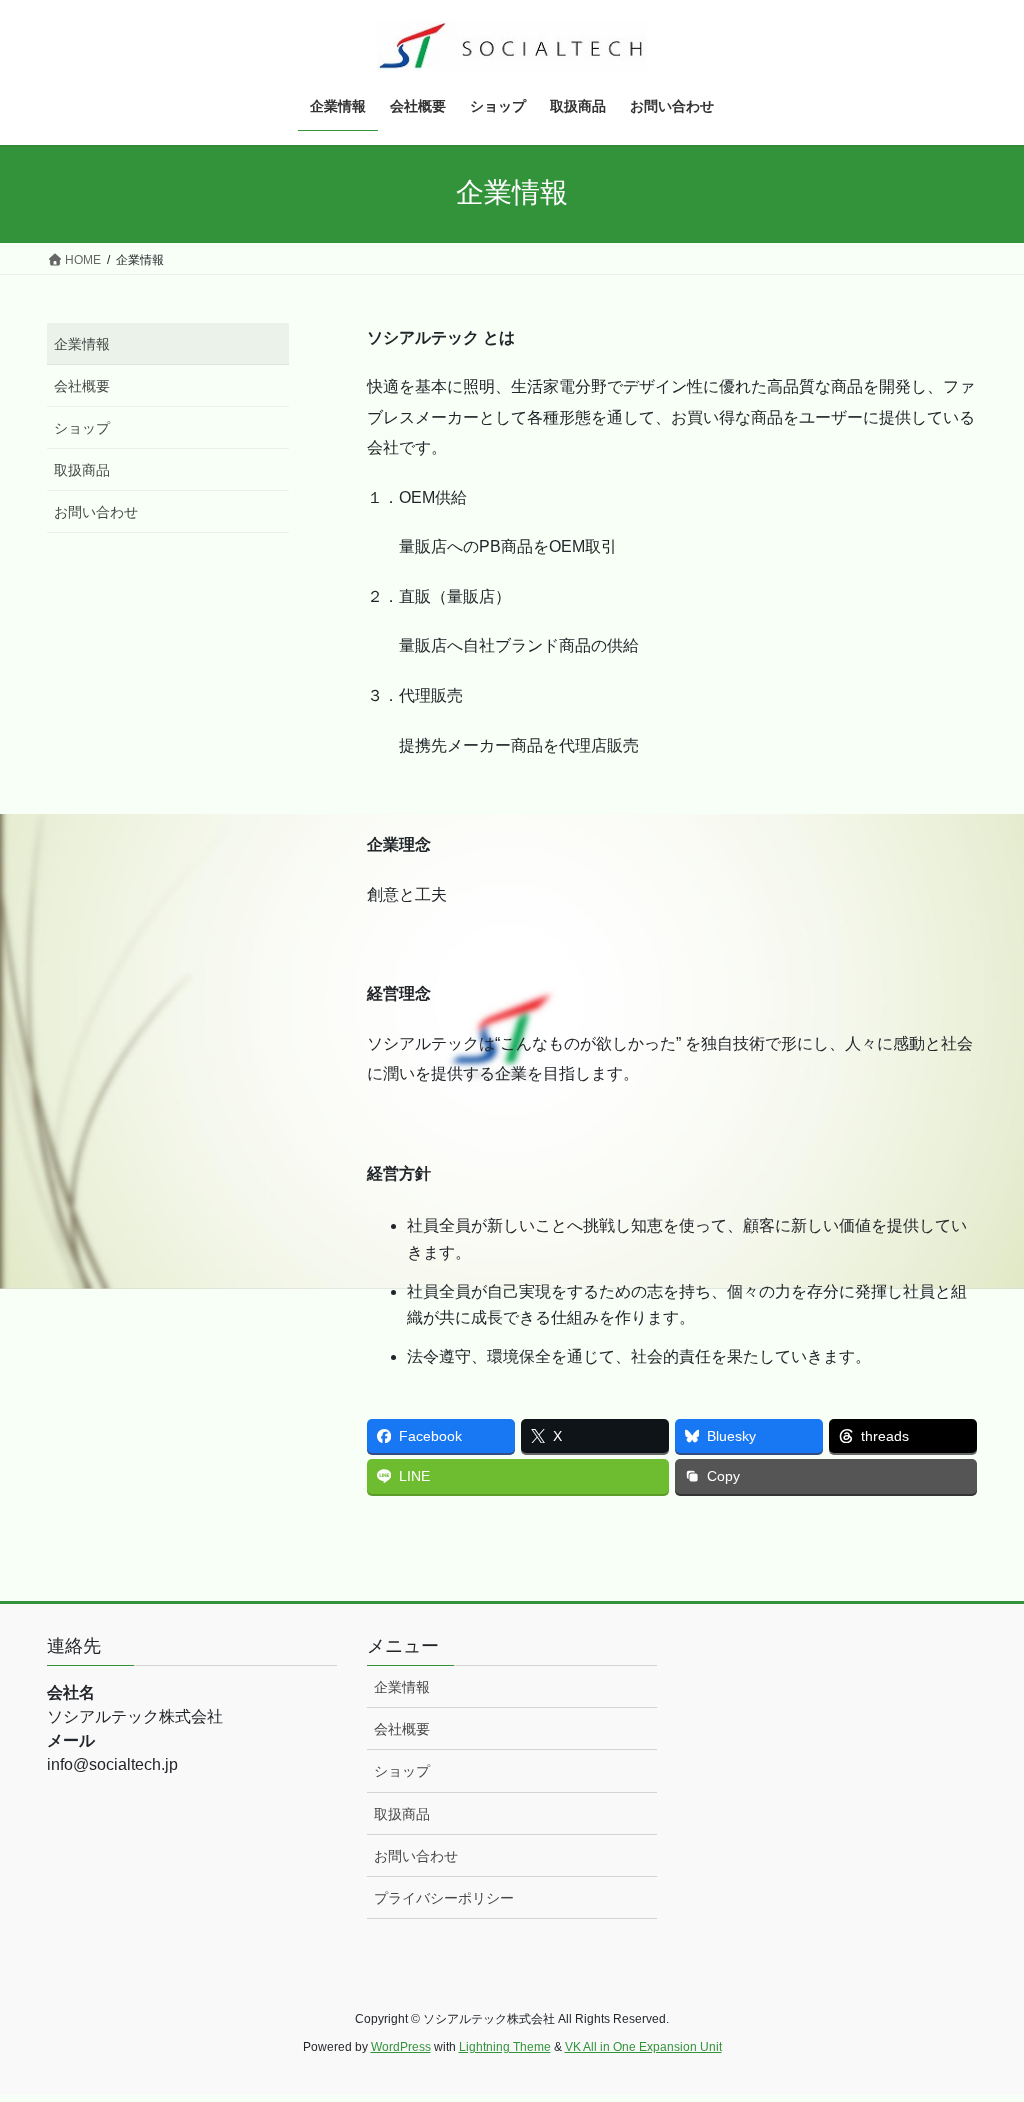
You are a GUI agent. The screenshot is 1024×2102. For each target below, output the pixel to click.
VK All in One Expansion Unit (643, 2047)
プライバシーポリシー (444, 1898)
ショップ (82, 428)
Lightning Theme (505, 2047)
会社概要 (82, 386)
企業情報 (82, 344)
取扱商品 (82, 470)
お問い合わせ (96, 512)
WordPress (401, 2047)
